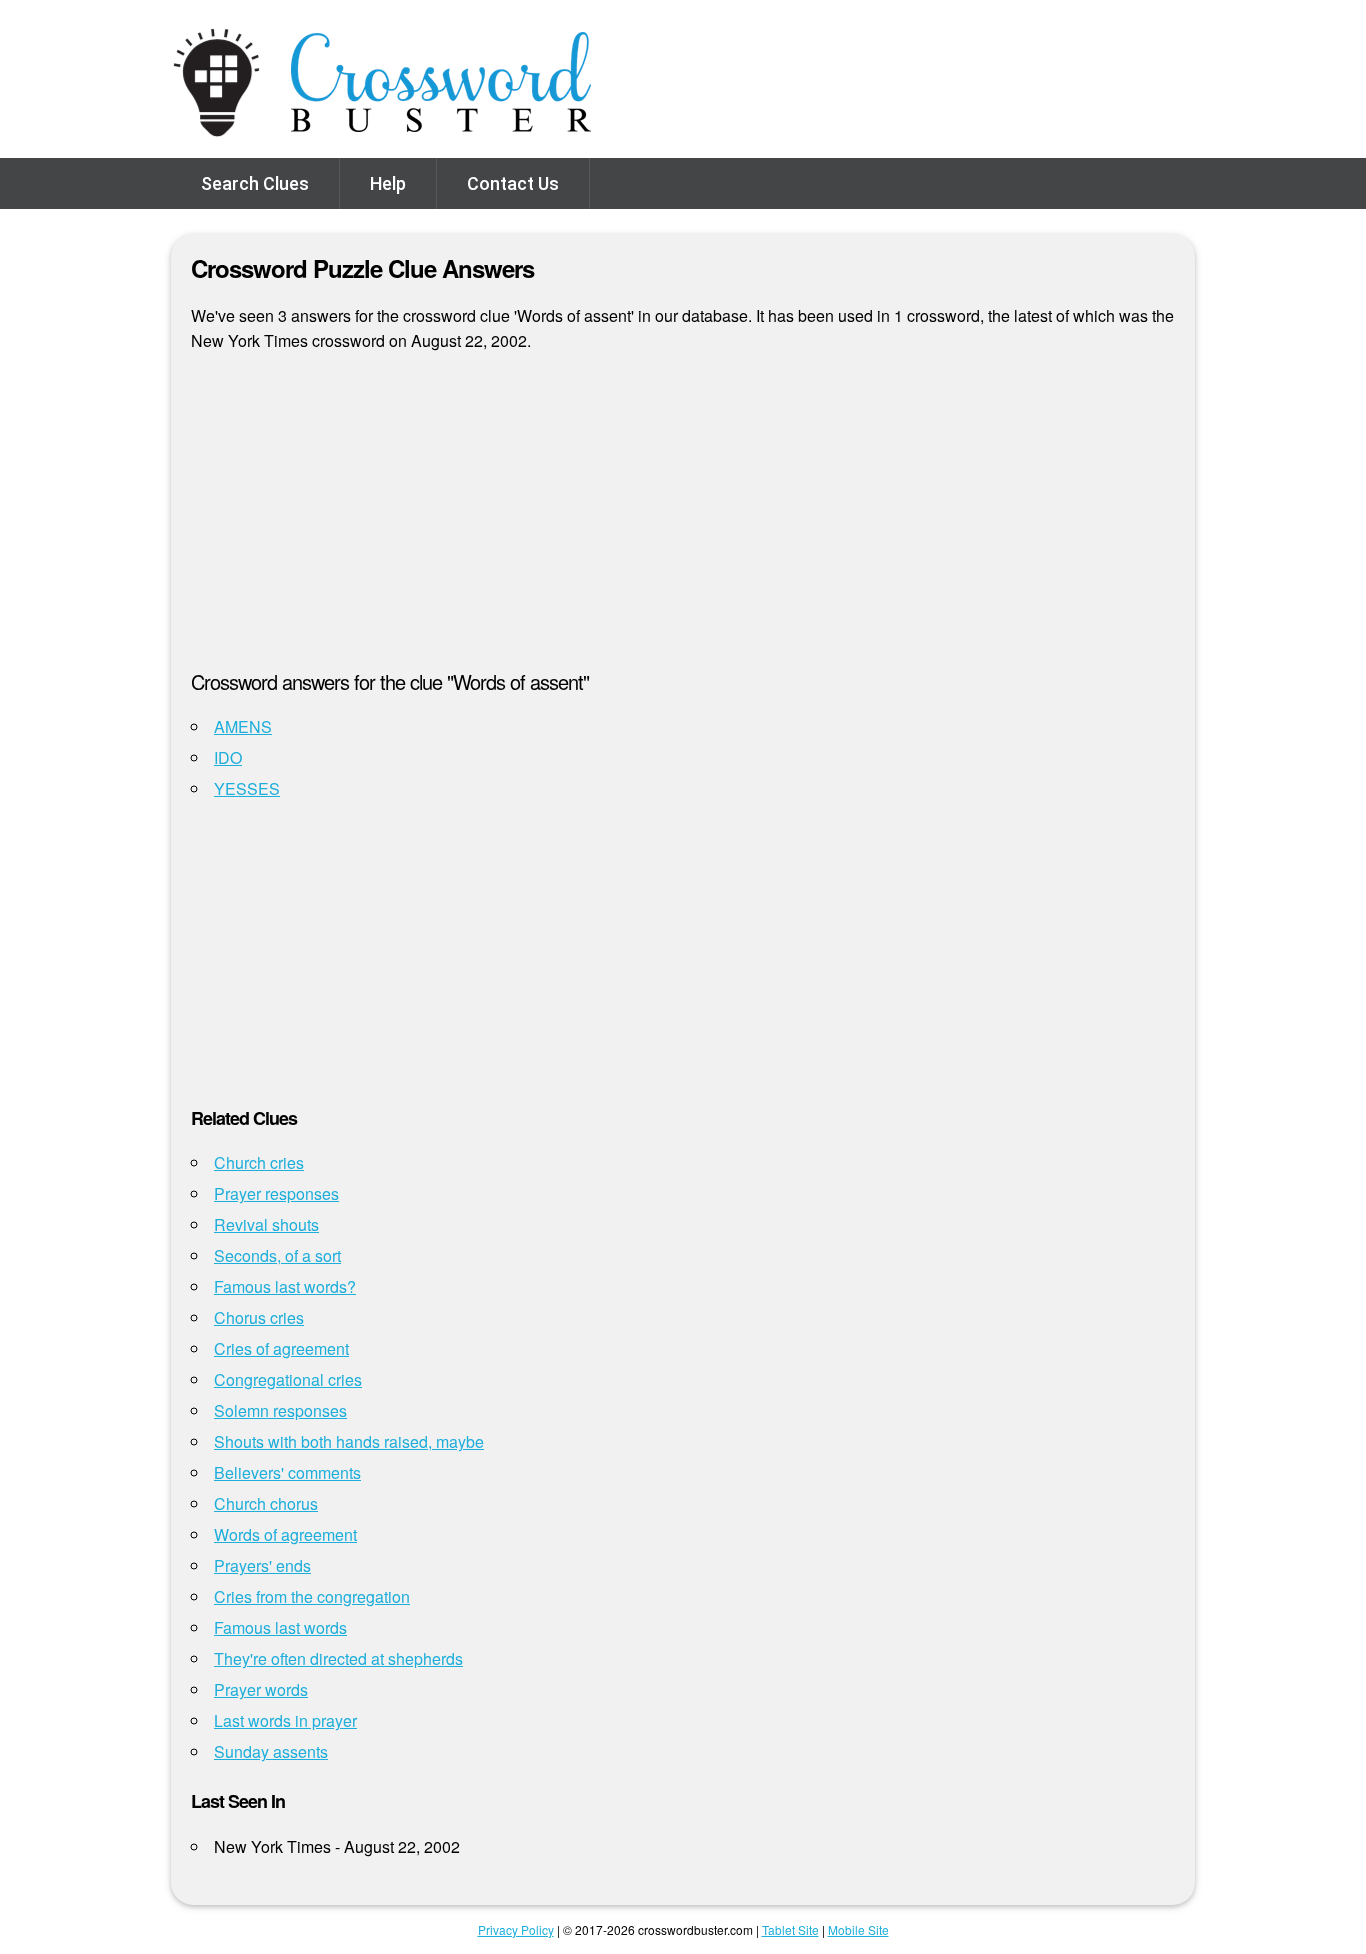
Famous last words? (285, 1286)
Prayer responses (276, 1193)
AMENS (243, 726)
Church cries (259, 1162)
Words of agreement (285, 1534)
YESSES (247, 788)
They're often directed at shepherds (338, 1658)
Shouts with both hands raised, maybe (349, 1441)
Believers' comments (287, 1472)
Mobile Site (858, 1929)
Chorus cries (259, 1317)
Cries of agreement (281, 1348)
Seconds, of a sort (277, 1255)
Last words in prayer (285, 1720)
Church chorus (266, 1503)
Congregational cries (288, 1379)
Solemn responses (280, 1410)
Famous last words (280, 1627)
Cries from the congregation (312, 1596)
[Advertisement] (683, 519)
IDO (228, 757)
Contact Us (513, 183)
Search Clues (255, 183)
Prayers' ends (262, 1565)
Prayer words (261, 1689)
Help (388, 183)
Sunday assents (271, 1751)
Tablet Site (790, 1929)
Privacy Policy (516, 1929)
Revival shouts (266, 1224)
